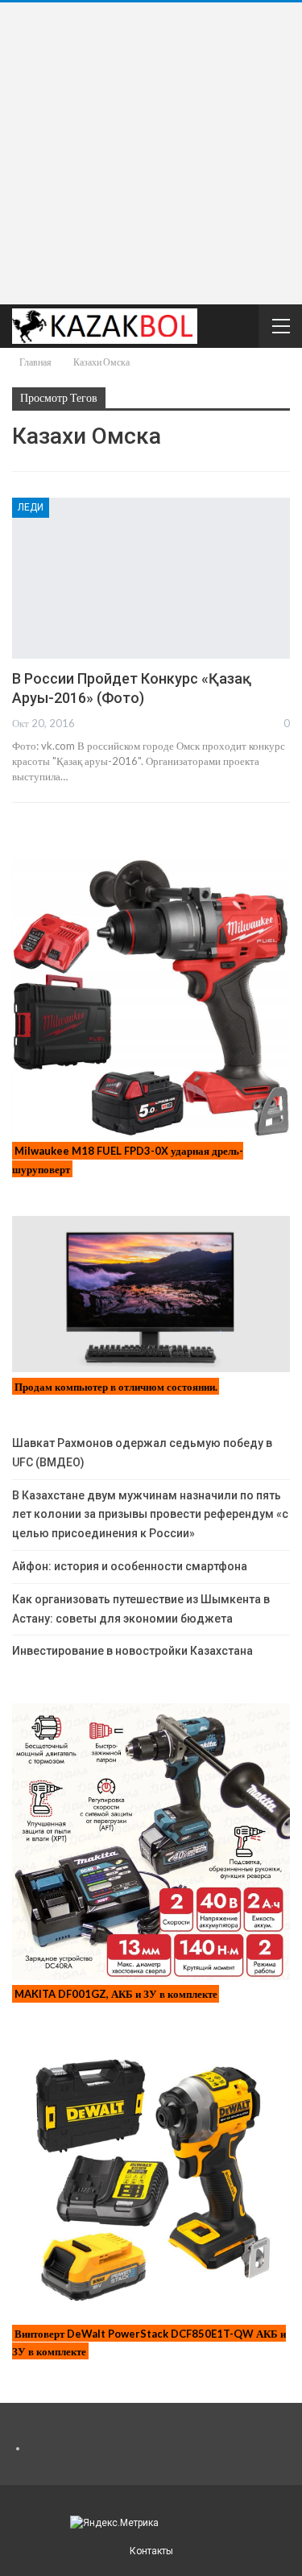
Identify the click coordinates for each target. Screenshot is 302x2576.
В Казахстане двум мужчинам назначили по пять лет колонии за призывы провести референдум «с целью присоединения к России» (150, 1515)
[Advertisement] (151, 153)
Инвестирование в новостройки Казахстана (132, 1651)
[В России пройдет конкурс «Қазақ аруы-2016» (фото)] (151, 578)
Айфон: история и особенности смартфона (130, 1566)
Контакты (151, 2551)
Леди (31, 507)
